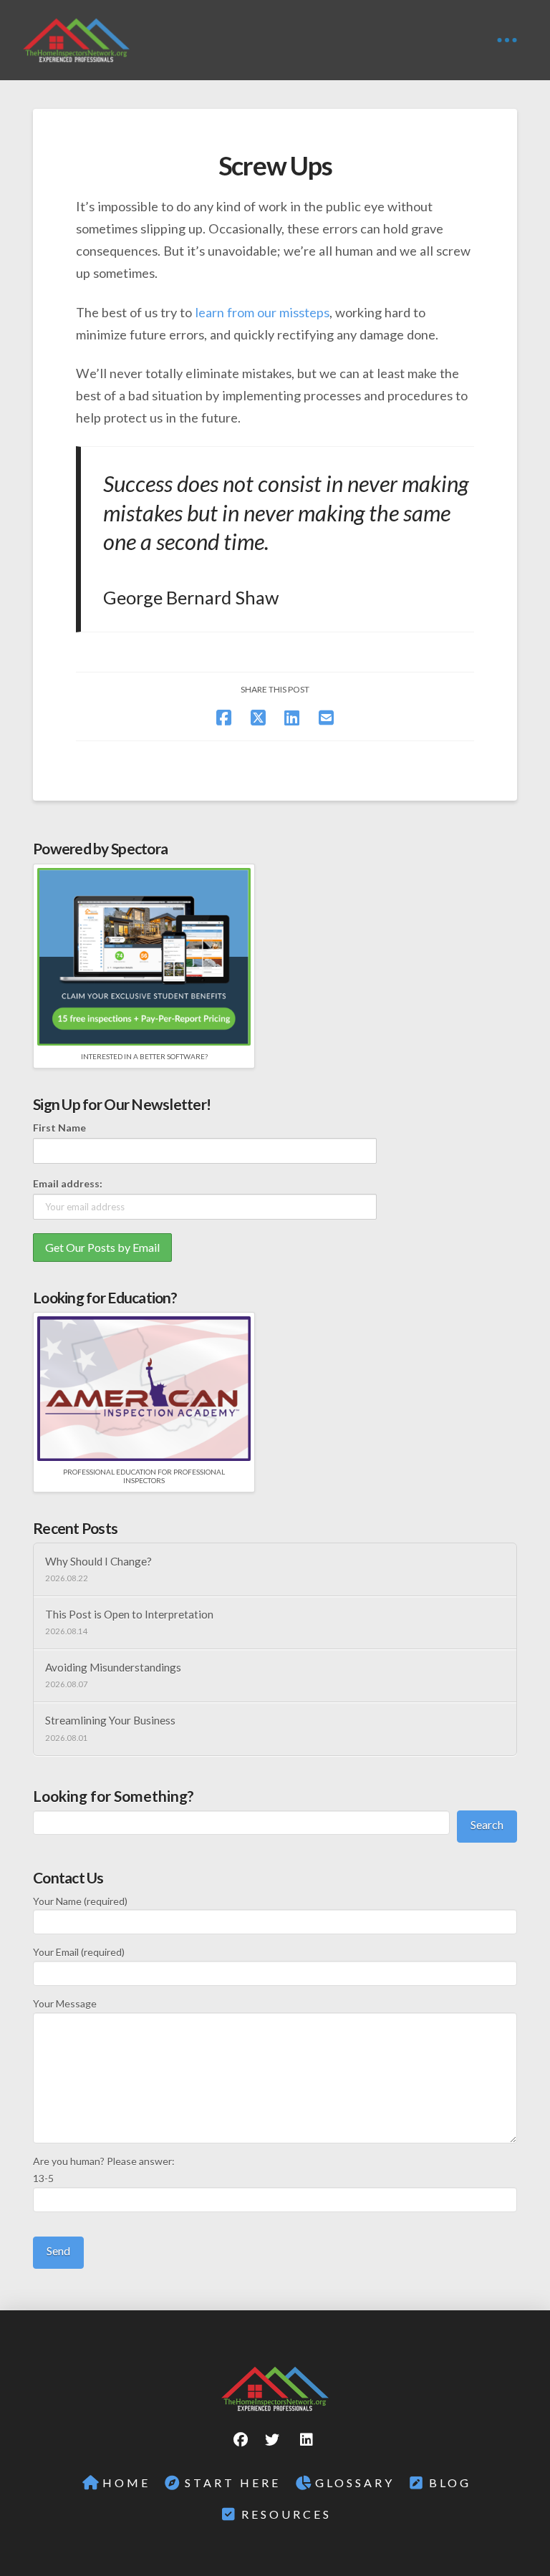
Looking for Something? (114, 1796)
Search (487, 1824)
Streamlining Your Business (110, 1720)
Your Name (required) (80, 1901)
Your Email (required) (79, 1952)
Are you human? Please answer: (104, 2170)
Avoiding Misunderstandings (113, 1667)
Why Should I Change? (98, 1561)
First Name (59, 1128)
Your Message (65, 2003)
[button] (507, 40)
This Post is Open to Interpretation (129, 1614)
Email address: (68, 1183)
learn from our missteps (262, 312)
